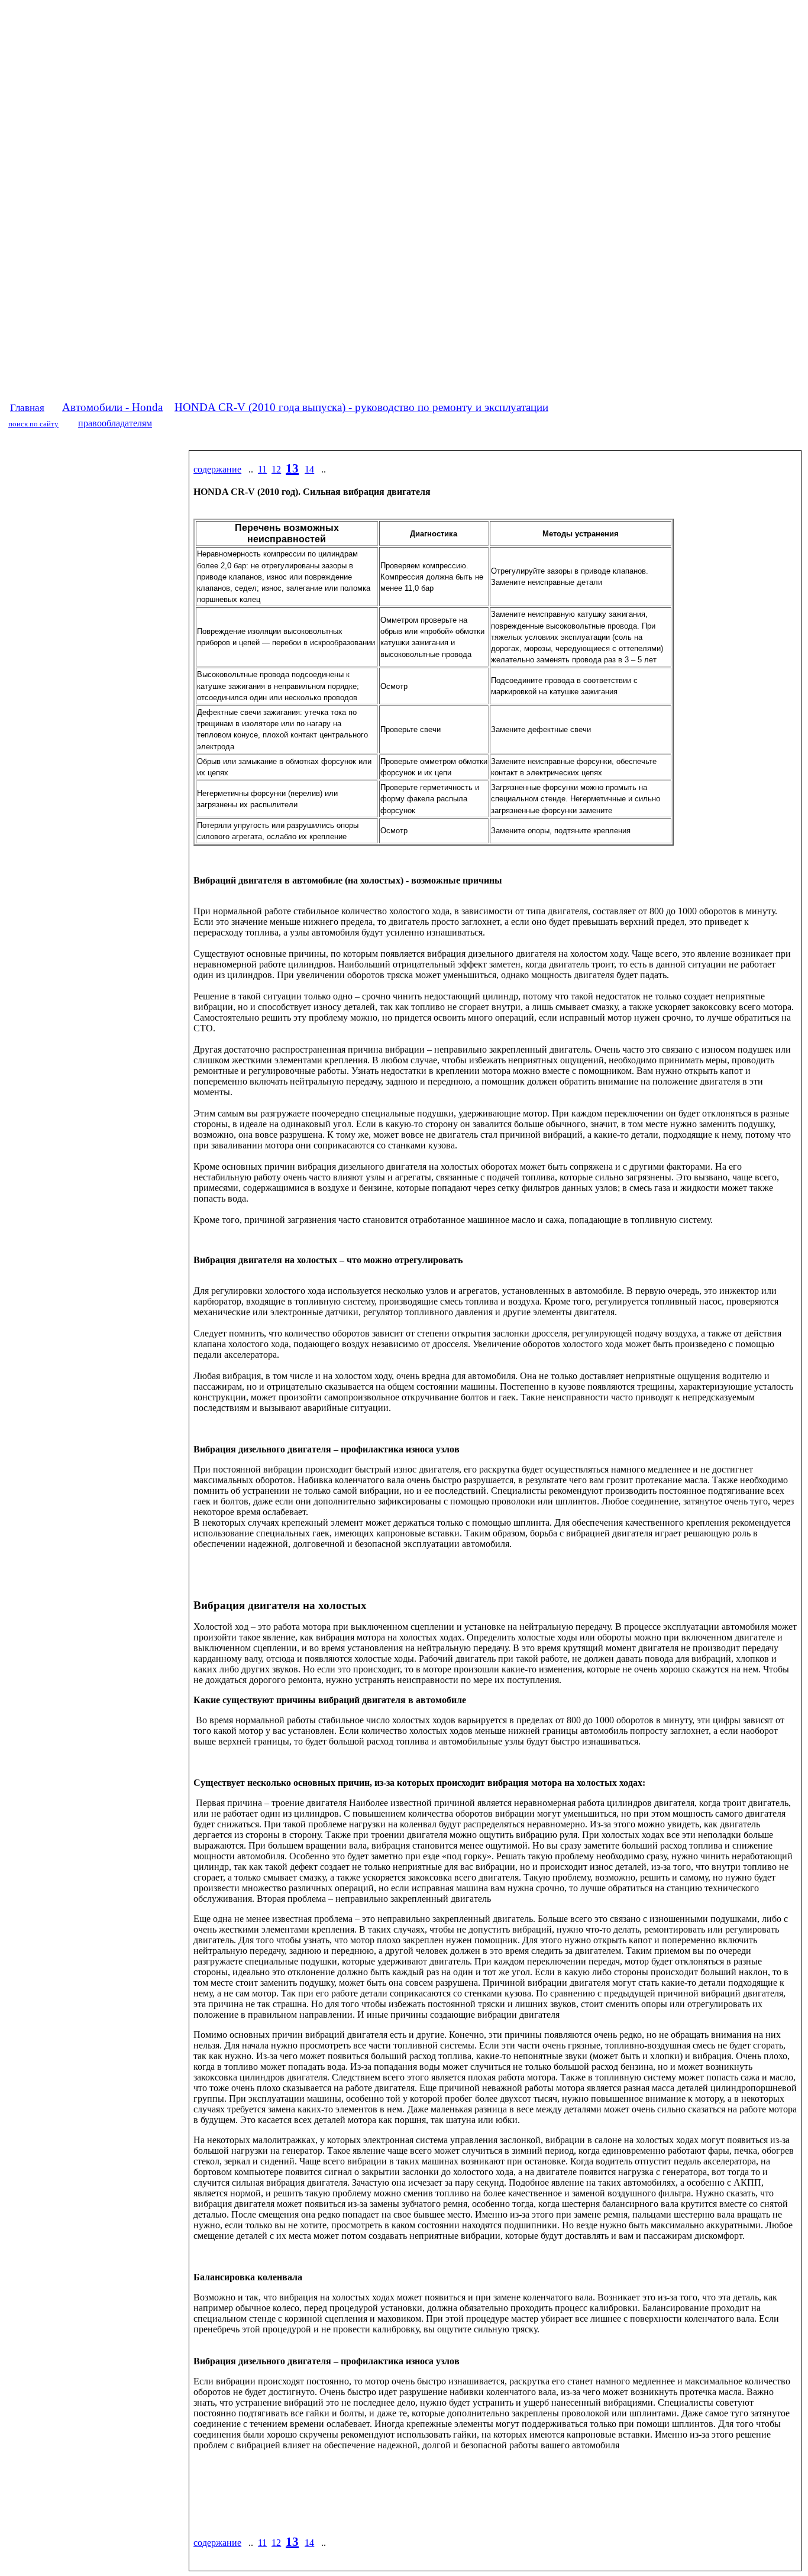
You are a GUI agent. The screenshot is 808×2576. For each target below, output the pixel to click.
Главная (27, 408)
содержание (217, 469)
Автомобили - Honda (112, 407)
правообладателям (115, 423)
